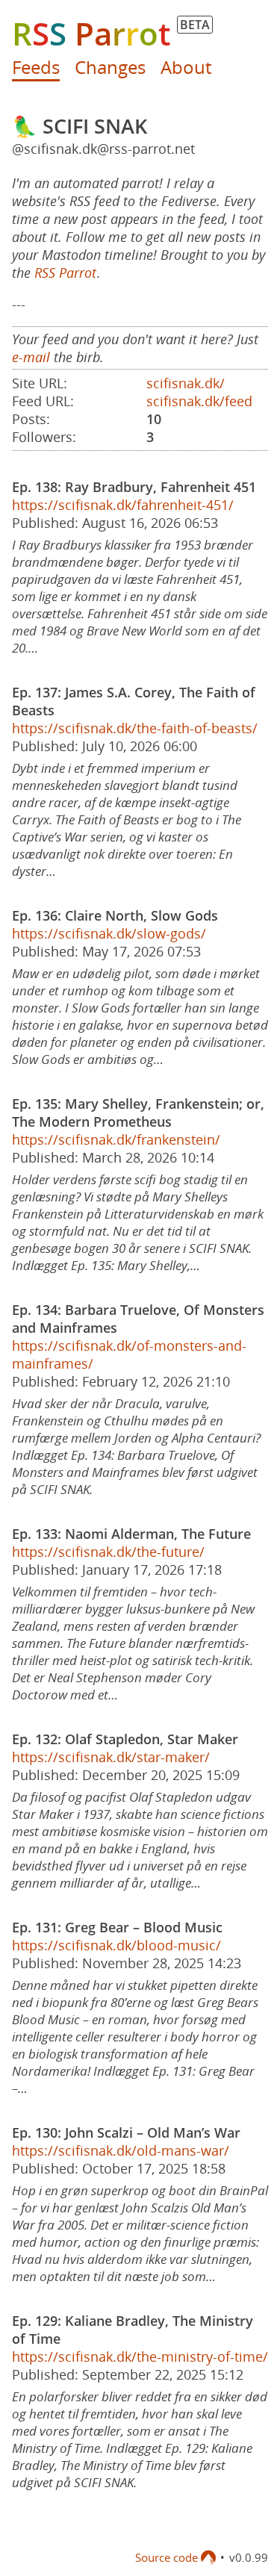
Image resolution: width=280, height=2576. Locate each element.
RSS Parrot (65, 273)
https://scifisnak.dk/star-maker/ (111, 1757)
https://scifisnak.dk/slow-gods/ (109, 933)
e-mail (31, 357)
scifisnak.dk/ (186, 383)
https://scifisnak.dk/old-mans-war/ (121, 2150)
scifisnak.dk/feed (199, 401)
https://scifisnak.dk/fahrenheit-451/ (123, 505)
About (186, 67)
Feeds (36, 67)
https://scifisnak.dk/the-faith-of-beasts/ (135, 728)
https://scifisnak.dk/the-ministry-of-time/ (140, 2356)
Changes (110, 67)
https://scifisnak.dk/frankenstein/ (116, 1139)
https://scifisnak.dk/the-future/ (108, 1552)
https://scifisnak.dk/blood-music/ (116, 1945)
